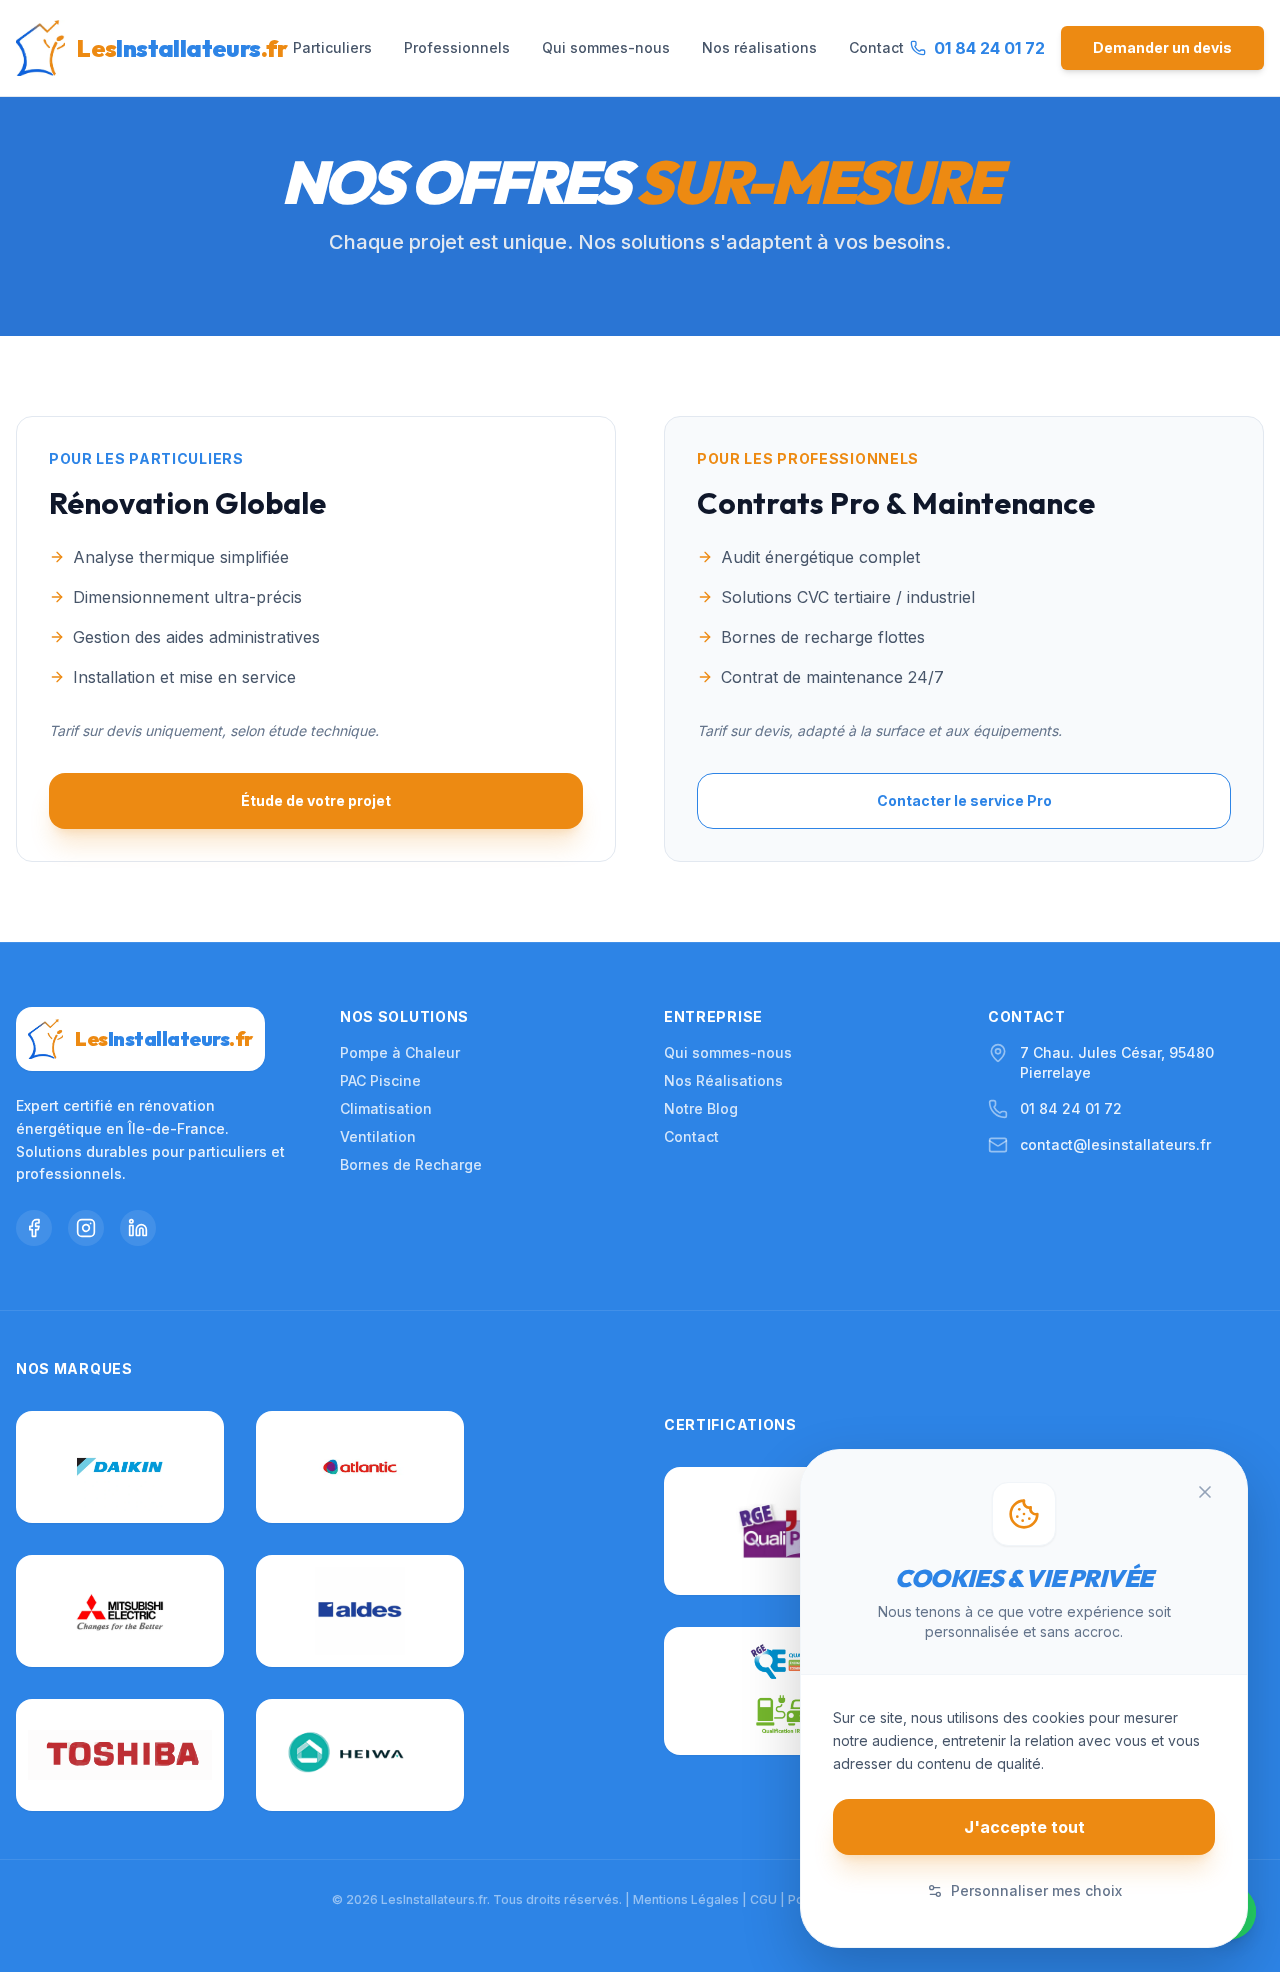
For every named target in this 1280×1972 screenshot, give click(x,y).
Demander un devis (1162, 47)
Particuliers (332, 47)
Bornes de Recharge (411, 1164)
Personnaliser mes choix (1036, 1890)
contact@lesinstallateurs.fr (1115, 1144)
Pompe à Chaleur (400, 1052)
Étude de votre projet (316, 800)
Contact (876, 47)
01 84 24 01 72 (1071, 1108)
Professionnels (457, 47)
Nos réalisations (759, 47)
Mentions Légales (686, 1899)
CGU (763, 1899)
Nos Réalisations (723, 1080)
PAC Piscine (380, 1080)
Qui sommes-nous (606, 47)
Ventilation (378, 1136)
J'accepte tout (1024, 1827)
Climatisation (386, 1108)
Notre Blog (701, 1108)
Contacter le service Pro (964, 800)
